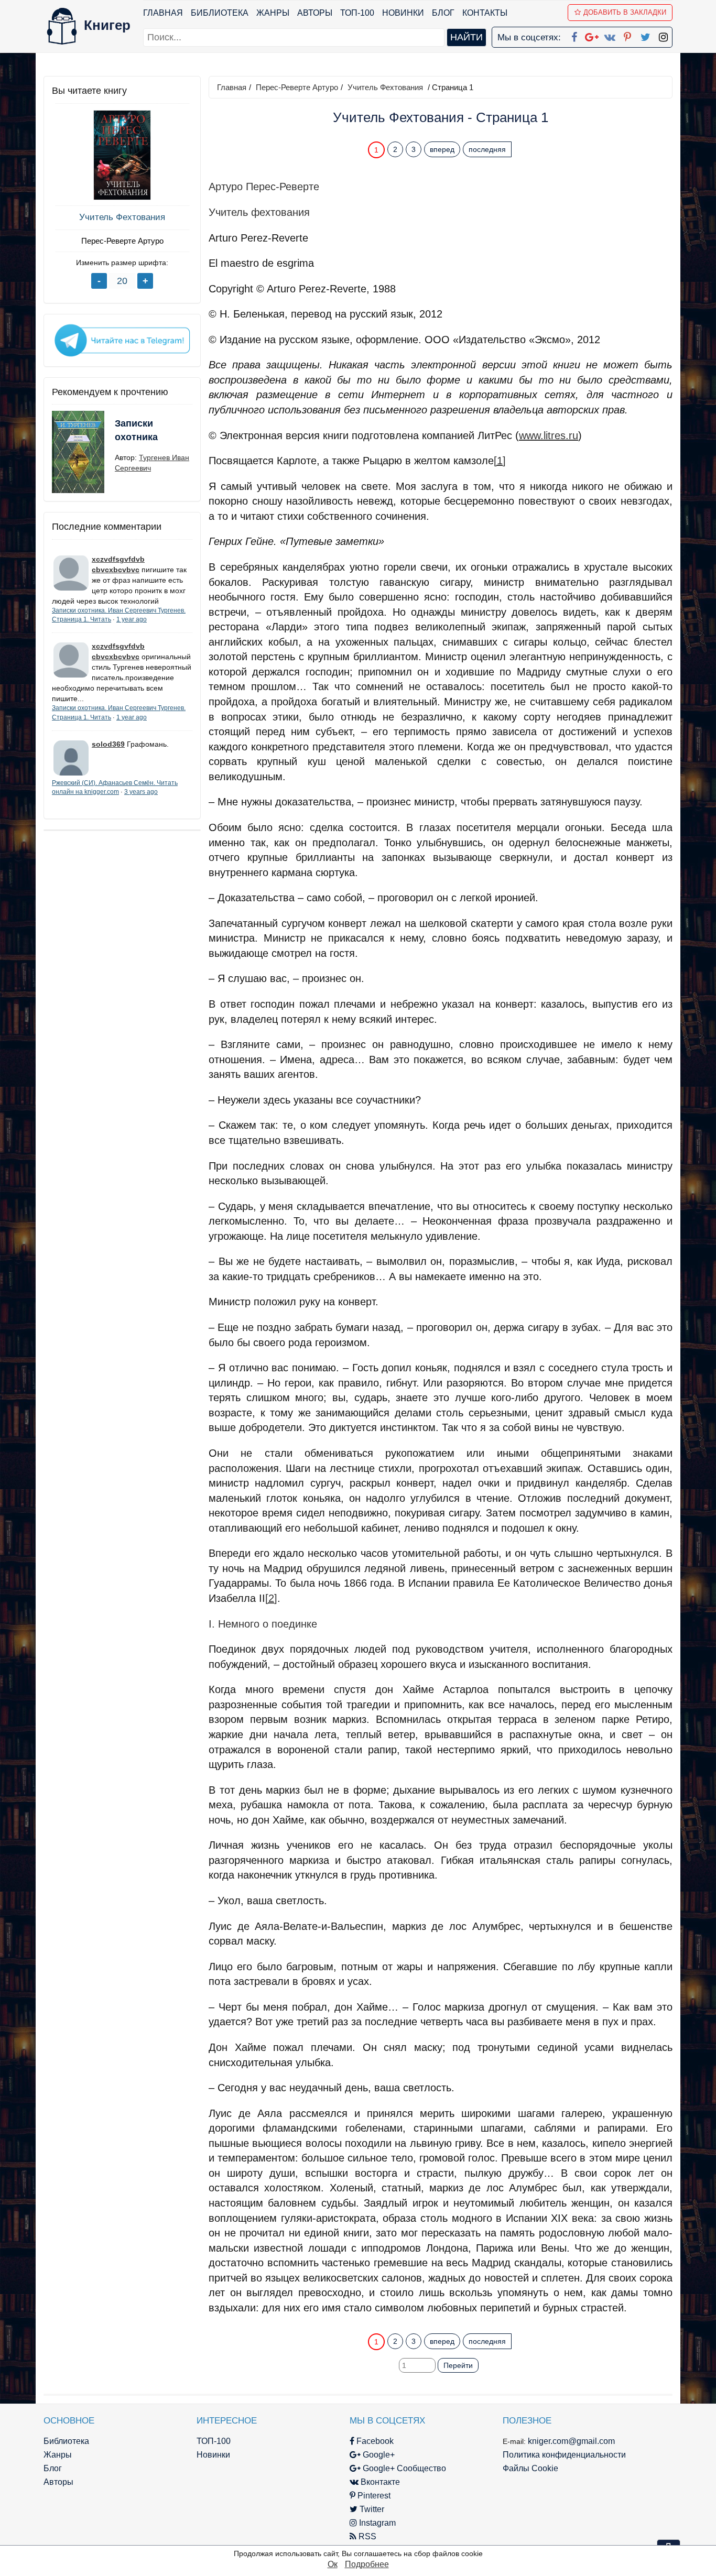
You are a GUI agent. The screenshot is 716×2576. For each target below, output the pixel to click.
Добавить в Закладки (625, 12)
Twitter (371, 2509)
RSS (366, 2536)
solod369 (108, 744)
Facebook (374, 2441)
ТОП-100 (357, 13)
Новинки (403, 13)
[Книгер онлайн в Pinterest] (627, 35)
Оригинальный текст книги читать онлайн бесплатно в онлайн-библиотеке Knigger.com (420, 2321)
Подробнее (367, 2564)
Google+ (378, 2455)
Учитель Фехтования (122, 217)
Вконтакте (379, 2482)
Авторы (315, 13)
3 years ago (141, 792)
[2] (271, 1598)
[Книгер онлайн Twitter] (645, 35)
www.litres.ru (549, 435)
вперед (442, 149)
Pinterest (373, 2496)
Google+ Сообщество (403, 2468)
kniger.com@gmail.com (571, 2441)
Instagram (376, 2523)
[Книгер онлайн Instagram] (663, 35)
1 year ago (132, 619)
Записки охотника (136, 430)
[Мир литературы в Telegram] (122, 340)
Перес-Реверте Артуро (122, 241)
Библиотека (220, 13)
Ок (333, 2564)
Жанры (273, 13)
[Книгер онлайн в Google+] (592, 35)
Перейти (458, 2365)
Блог (443, 13)
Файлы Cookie (530, 2468)
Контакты (485, 13)
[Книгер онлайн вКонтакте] (610, 35)
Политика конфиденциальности (564, 2455)
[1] (500, 461)
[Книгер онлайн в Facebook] (574, 35)
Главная (163, 13)
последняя (487, 149)
